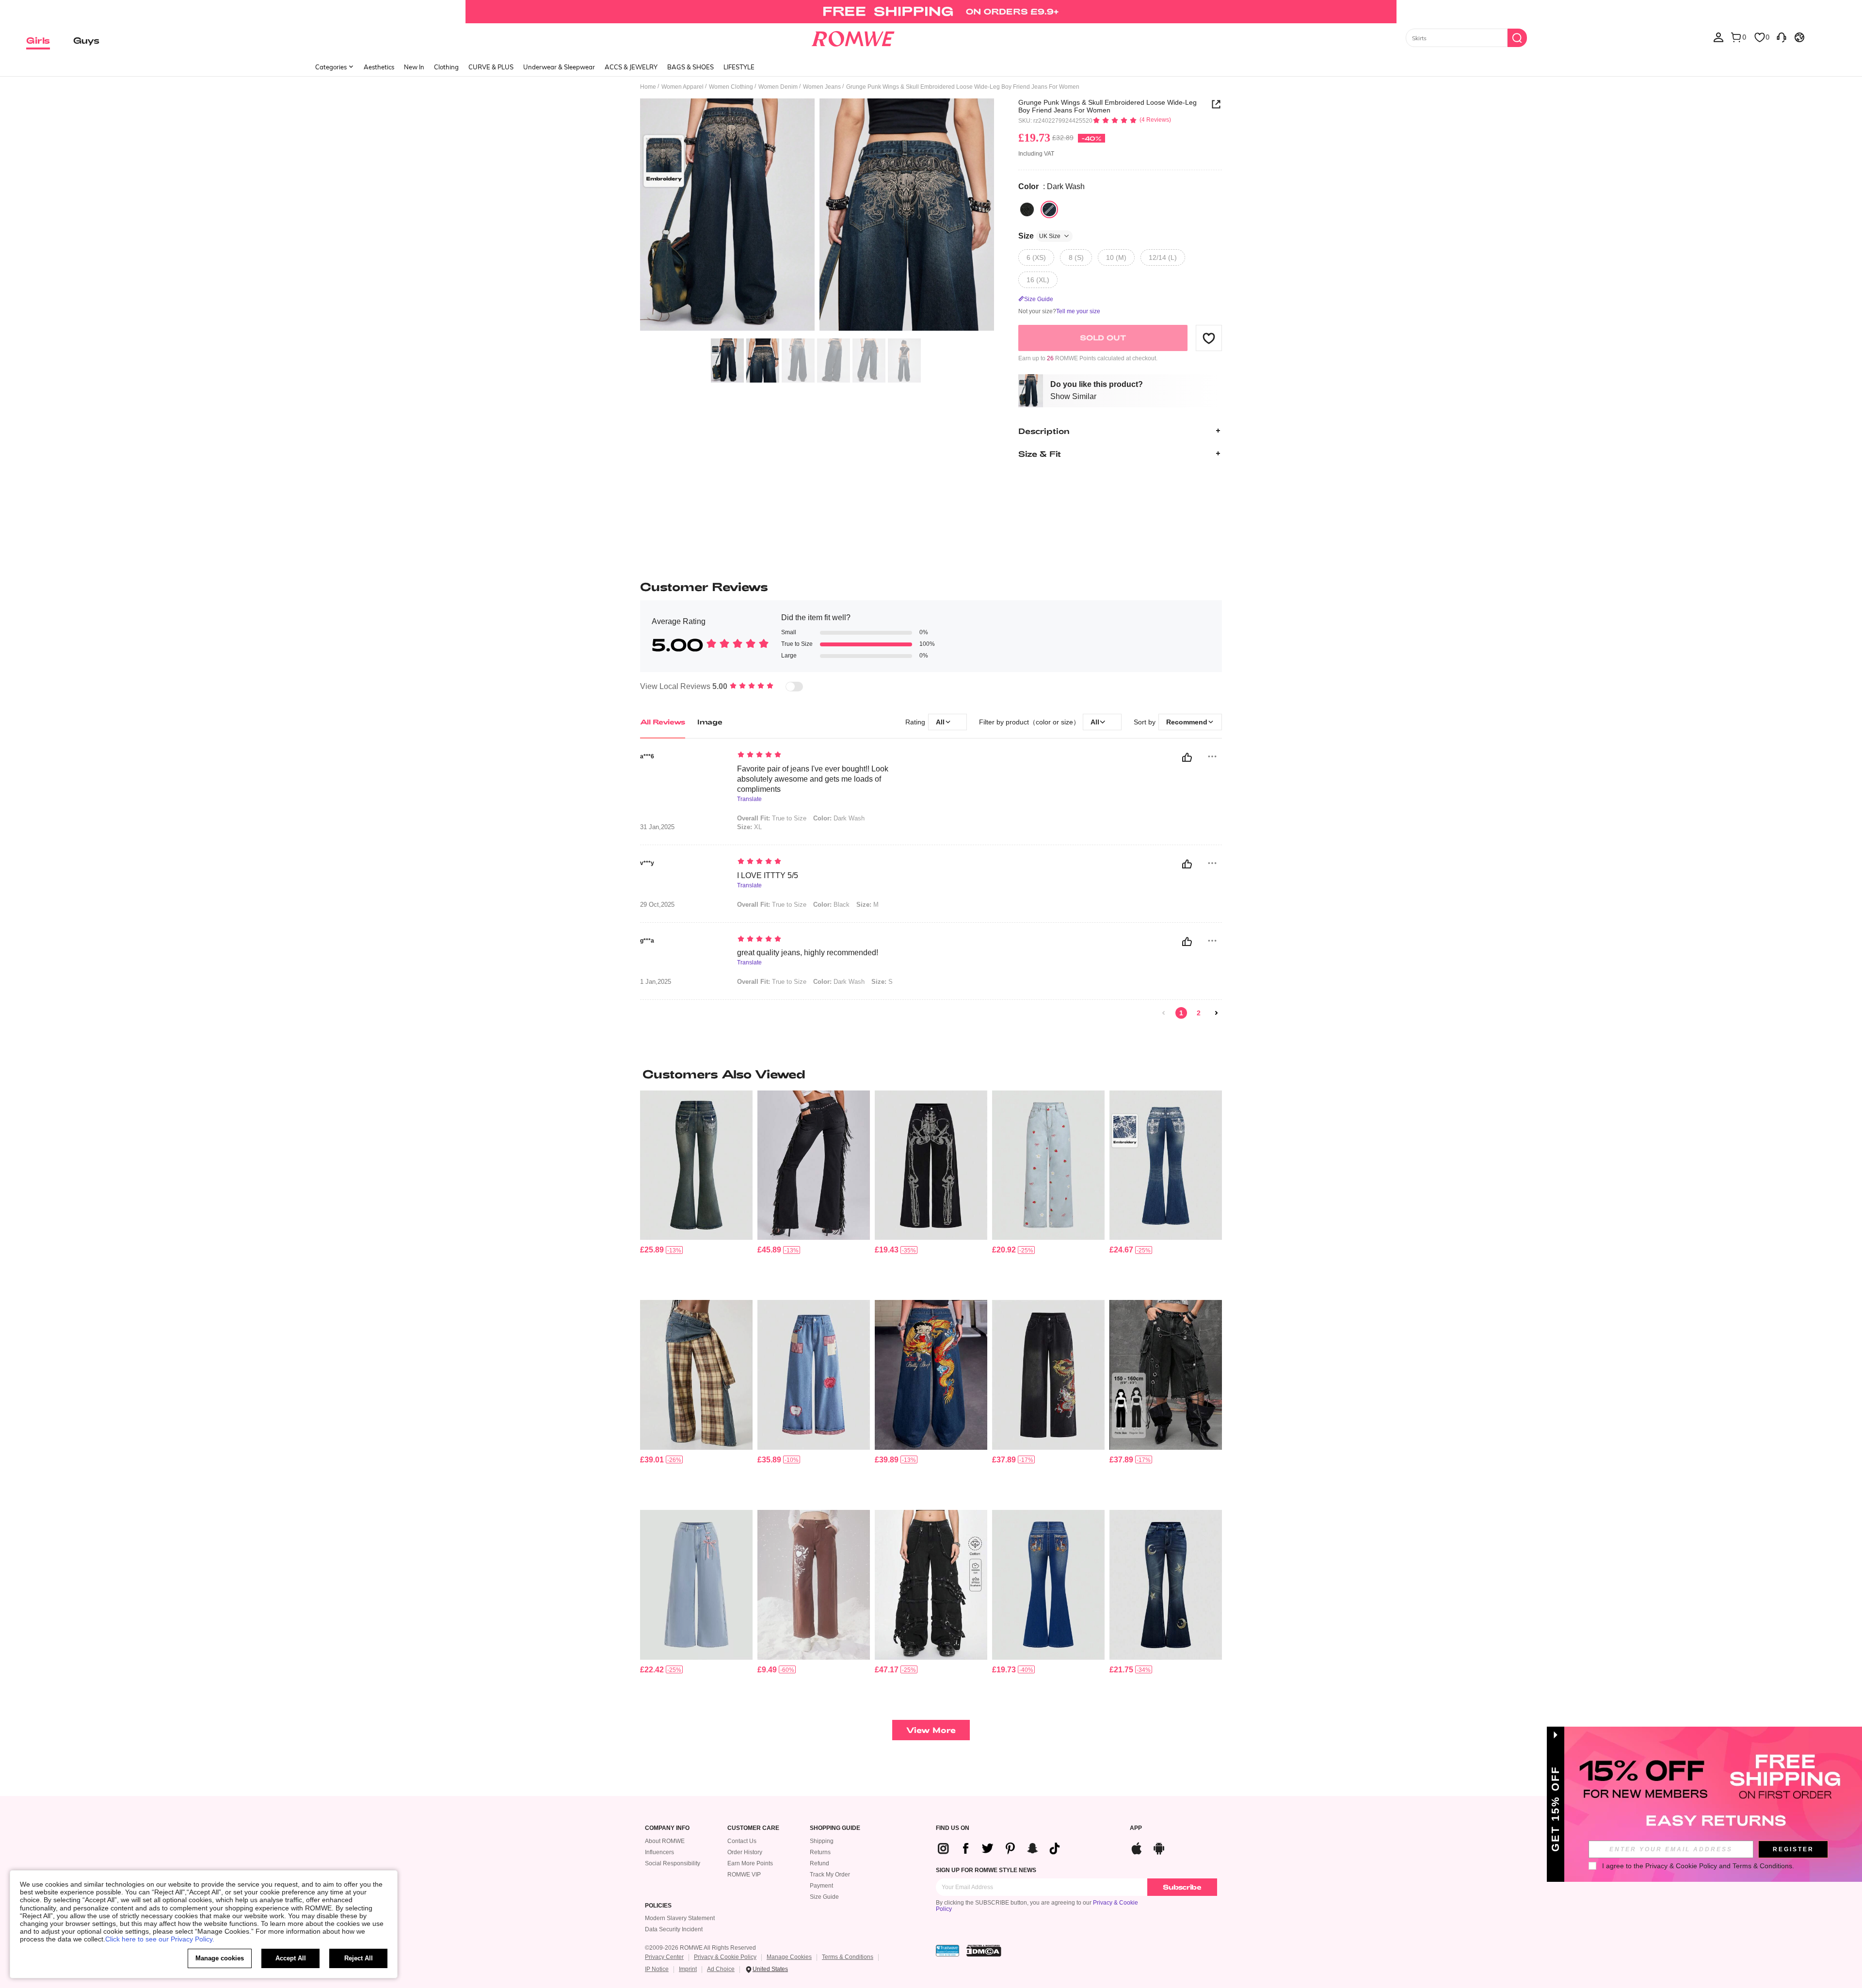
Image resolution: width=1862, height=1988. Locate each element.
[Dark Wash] (1049, 209)
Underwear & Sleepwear (559, 67)
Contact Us (742, 1841)
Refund (819, 1863)
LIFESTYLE (739, 67)
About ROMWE (665, 1841)
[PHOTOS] (817, 216)
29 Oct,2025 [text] (657, 905)
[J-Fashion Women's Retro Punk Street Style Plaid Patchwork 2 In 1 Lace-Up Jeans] (696, 1375)
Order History (745, 1852)
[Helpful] (1187, 757)
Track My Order (830, 1875)
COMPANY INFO (667, 1828)
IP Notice (657, 1969)
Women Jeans (822, 87)
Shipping (822, 1841)
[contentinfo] (652, 1250)
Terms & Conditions (848, 1957)
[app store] (1137, 1847)
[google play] (1159, 1847)
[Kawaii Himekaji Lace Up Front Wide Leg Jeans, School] (696, 1585)
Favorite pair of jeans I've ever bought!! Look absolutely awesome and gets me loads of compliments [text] (813, 779)
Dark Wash (839, 818)
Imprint (688, 1969)
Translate (749, 799)
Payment (821, 1886)
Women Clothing (731, 87)
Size (1039, 236)
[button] (1209, 338)
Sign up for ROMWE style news (986, 1870)
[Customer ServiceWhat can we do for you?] (1782, 37)
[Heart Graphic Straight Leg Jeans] (814, 1585)
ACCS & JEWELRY (631, 67)
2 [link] (1199, 1013)
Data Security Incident (674, 1929)
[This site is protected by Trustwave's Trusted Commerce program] (947, 1951)
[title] (931, 1074)
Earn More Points (750, 1863)
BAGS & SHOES (690, 67)
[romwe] (853, 37)
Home (648, 87)
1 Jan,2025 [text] (656, 982)
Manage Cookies (789, 1957)
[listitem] (696, 1192)
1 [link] (1181, 1013)
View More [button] (931, 1730)
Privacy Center (664, 1957)
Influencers (659, 1852)
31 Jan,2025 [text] (657, 827)
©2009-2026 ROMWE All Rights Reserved (700, 1948)
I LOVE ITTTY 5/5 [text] (768, 875)
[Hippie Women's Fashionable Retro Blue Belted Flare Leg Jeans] (1166, 1585)
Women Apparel (682, 87)
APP (1136, 1828)
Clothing (446, 67)
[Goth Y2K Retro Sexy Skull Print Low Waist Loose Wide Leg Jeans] (931, 1165)
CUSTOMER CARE (753, 1828)
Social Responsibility (673, 1863)
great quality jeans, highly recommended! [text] (808, 953)
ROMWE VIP (744, 1875)
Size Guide (824, 1897)
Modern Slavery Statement (680, 1918)
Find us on (953, 1828)
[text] (820, 755)
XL (749, 827)
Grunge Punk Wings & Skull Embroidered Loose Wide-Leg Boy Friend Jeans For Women (1108, 106)
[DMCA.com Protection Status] (984, 1951)
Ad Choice (721, 1969)
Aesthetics (379, 67)
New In (414, 67)
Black (831, 905)
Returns (820, 1852)
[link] (931, 12)
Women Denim (778, 87)
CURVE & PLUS (491, 67)
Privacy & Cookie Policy (725, 1957)
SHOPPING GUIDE (835, 1828)
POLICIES (658, 1906)
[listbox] (1718, 37)
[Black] (1027, 209)
